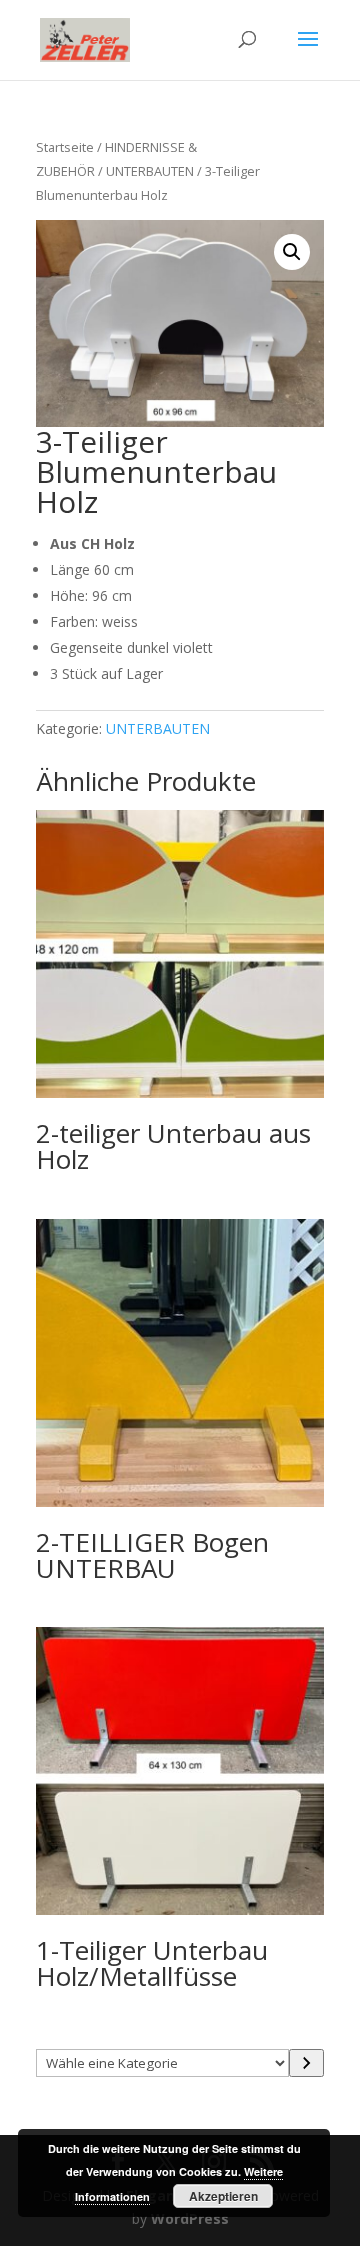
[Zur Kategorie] (306, 2063)
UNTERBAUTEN (150, 171)
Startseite (65, 147)
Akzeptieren (223, 2196)
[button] (292, 252)
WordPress (190, 2218)
